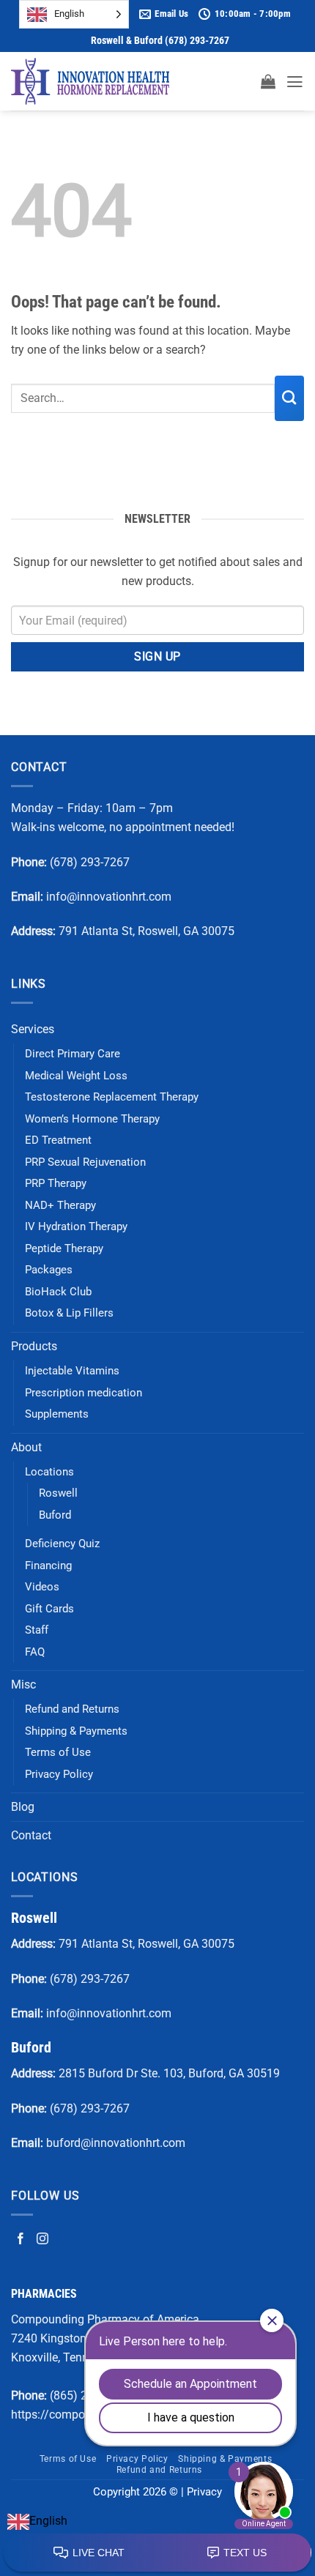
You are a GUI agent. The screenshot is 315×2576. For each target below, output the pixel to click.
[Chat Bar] (157, 2553)
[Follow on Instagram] (42, 2238)
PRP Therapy (56, 1183)
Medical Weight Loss (76, 1076)
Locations (49, 1472)
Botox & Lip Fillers (69, 1313)
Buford (55, 1515)
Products (34, 1346)
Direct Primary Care (73, 1054)
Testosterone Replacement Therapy (112, 1097)
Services (33, 1029)
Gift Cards (49, 1609)
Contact (31, 1835)
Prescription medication (84, 1393)
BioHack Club (58, 1292)
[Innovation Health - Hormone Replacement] (90, 81)
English (48, 2521)
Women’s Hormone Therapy (92, 1119)
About (26, 1447)
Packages (49, 1270)
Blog (23, 1807)
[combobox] (37, 2521)
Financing (48, 1566)
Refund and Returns (72, 1709)
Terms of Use (58, 1752)
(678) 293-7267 (90, 862)
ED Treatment (58, 1140)
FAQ (35, 1652)
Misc (23, 1685)
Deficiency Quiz (62, 1544)
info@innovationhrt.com (109, 897)
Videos (42, 1587)
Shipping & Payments (76, 1731)
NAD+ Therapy (60, 1205)
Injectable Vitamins (72, 1371)
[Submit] (289, 398)
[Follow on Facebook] (21, 2238)
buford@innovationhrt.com (116, 2143)
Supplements (57, 1414)
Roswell (58, 1493)
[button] (268, 81)
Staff (37, 1630)
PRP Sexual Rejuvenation (85, 1162)
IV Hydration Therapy (76, 1226)
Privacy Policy (59, 1774)
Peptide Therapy (64, 1248)
